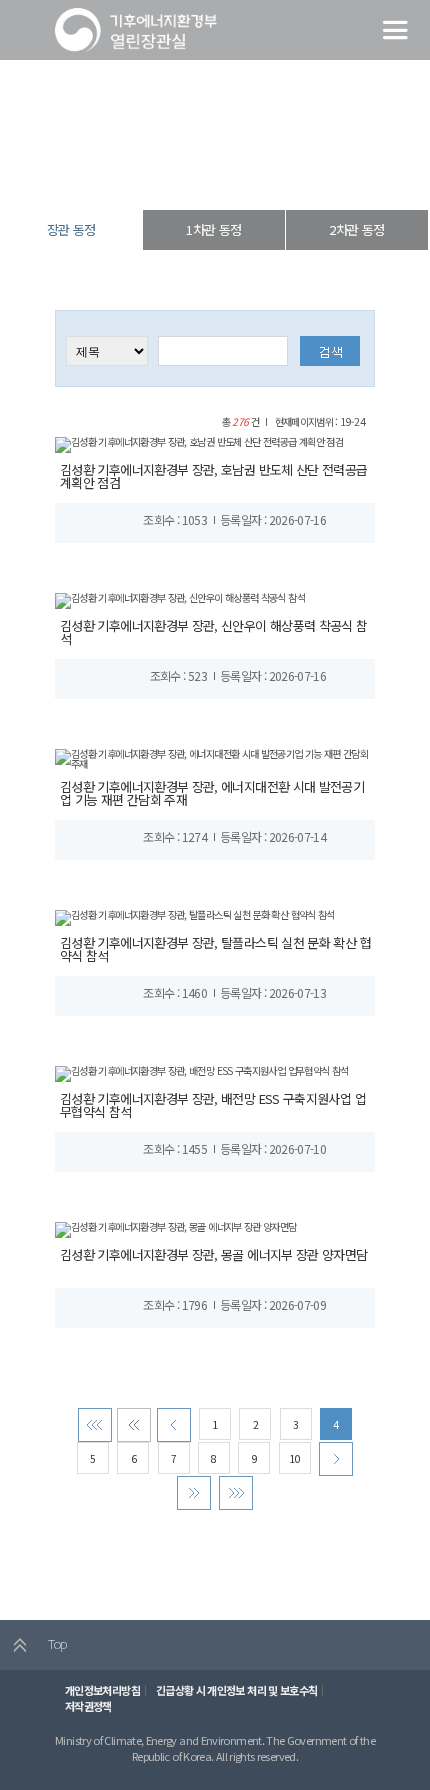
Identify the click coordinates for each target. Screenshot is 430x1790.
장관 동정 (271, 174)
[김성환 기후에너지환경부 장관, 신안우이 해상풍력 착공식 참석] (180, 599)
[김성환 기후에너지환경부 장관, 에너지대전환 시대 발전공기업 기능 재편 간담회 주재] (215, 757)
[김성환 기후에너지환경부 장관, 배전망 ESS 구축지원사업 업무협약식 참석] (201, 1071)
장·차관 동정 (210, 174)
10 (294, 1458)
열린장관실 (147, 174)
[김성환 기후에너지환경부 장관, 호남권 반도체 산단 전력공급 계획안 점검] (199, 443)
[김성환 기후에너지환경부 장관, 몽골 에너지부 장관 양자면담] (176, 1227)
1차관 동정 (213, 229)
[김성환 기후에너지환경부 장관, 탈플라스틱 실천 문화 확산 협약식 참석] (195, 915)
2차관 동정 (356, 229)
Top (55, 1643)
